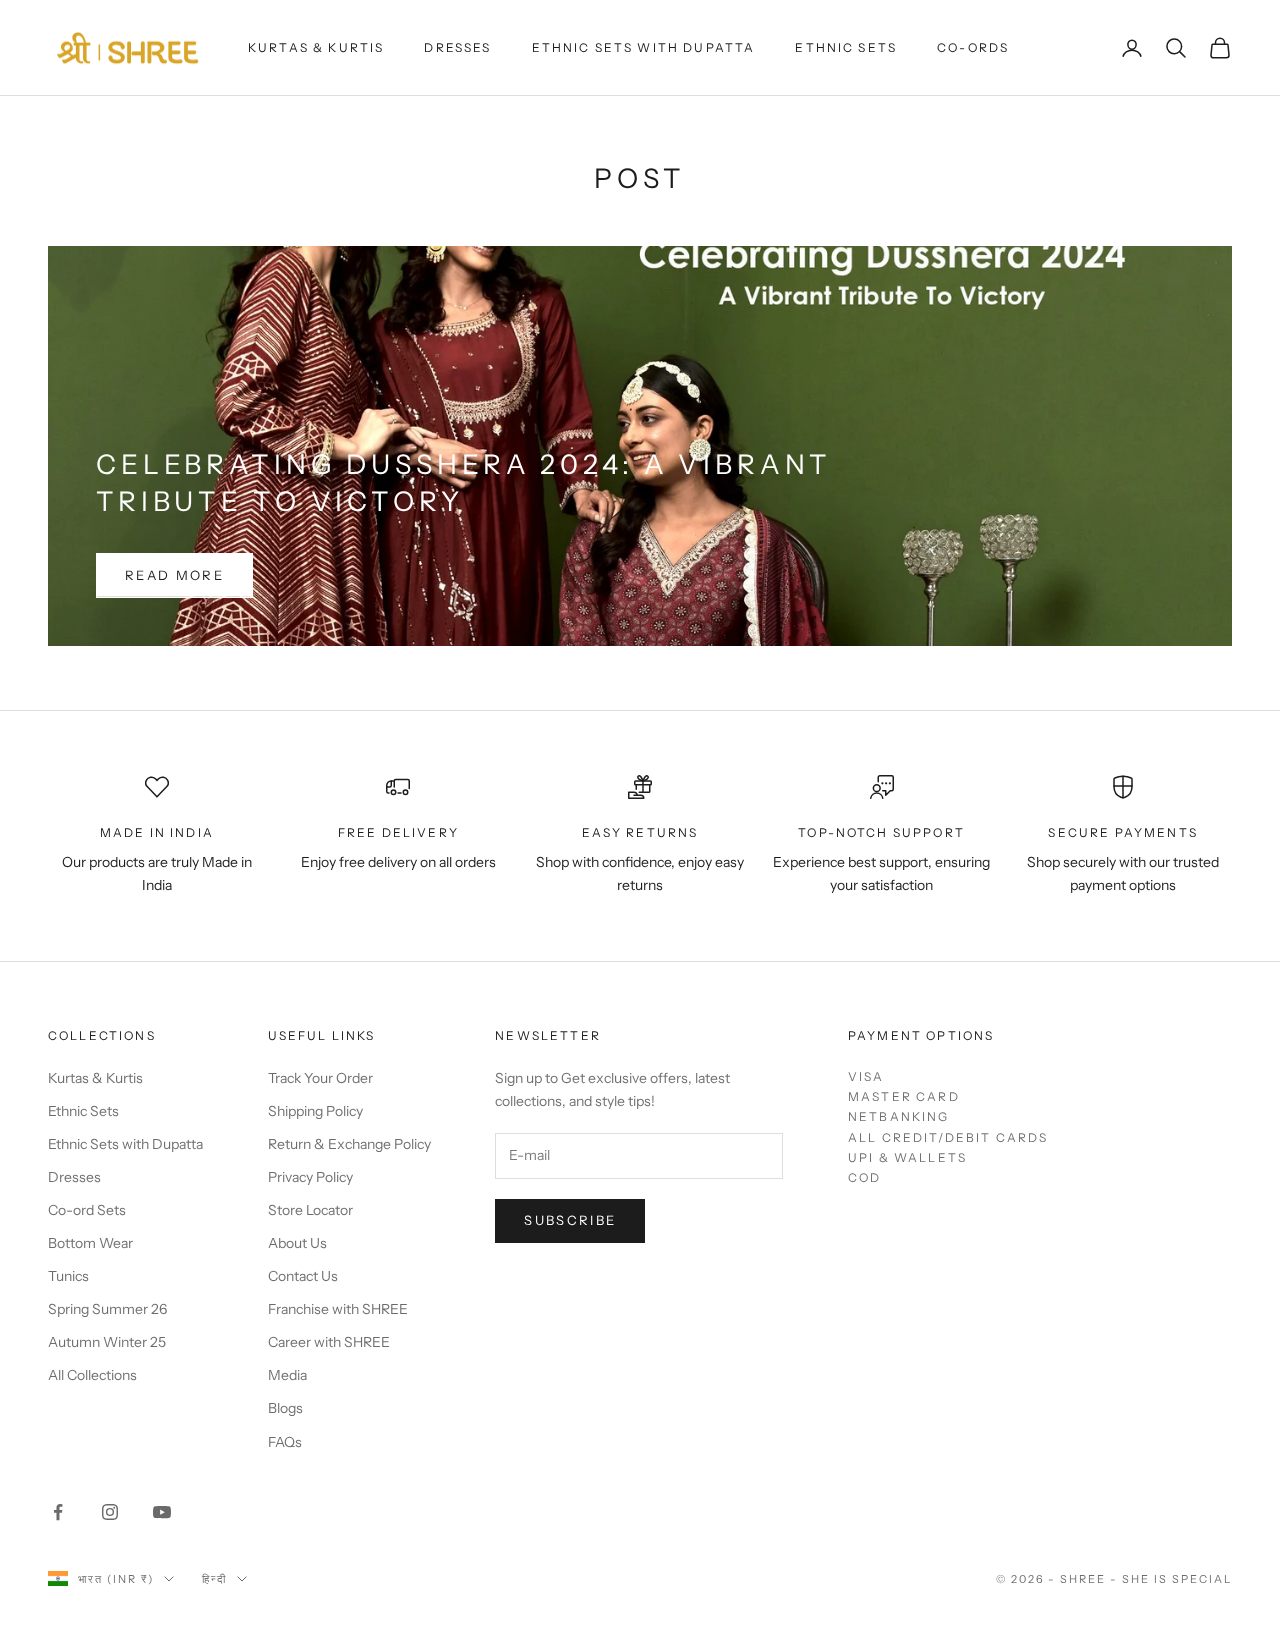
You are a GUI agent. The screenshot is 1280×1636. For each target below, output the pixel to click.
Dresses (457, 47)
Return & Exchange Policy (349, 1144)
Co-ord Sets (87, 1210)
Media (287, 1375)
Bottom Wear (90, 1243)
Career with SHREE (329, 1342)
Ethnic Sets (846, 47)
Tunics (68, 1276)
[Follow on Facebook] (58, 1512)
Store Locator (310, 1210)
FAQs (285, 1442)
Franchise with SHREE (338, 1309)
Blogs (285, 1408)
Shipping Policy (315, 1111)
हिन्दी (214, 1579)
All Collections (92, 1375)
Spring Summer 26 (107, 1309)
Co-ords (973, 47)
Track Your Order (320, 1078)
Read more (174, 575)
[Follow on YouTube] (162, 1512)
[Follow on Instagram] (110, 1512)
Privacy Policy (310, 1177)
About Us (297, 1243)
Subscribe (570, 1220)
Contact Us (303, 1276)
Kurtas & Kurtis (316, 47)
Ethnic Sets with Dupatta (644, 47)
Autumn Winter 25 (107, 1342)
